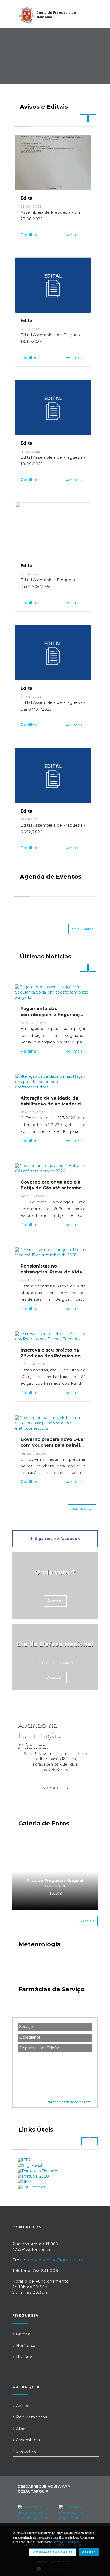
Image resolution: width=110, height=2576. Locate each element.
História (23, 2357)
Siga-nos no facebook (56, 1539)
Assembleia (27, 2440)
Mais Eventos (82, 929)
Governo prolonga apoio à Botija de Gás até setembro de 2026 (52, 1188)
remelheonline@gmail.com (55, 2260)
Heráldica (25, 2346)
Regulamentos (31, 2417)
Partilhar (29, 235)
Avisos (22, 2406)
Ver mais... (76, 235)
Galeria (23, 2334)
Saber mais (55, 1787)
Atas (20, 2428)
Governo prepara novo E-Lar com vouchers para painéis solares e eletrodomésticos (53, 1445)
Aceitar (89, 2552)
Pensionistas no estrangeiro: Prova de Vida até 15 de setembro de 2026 (53, 1272)
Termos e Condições (66, 2542)
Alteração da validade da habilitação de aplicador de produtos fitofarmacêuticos (52, 1104)
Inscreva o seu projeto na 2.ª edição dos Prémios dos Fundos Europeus (52, 1356)
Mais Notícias (82, 1509)
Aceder (55, 1601)
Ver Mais (87, 1921)
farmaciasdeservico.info (69, 2102)
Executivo (26, 2451)
